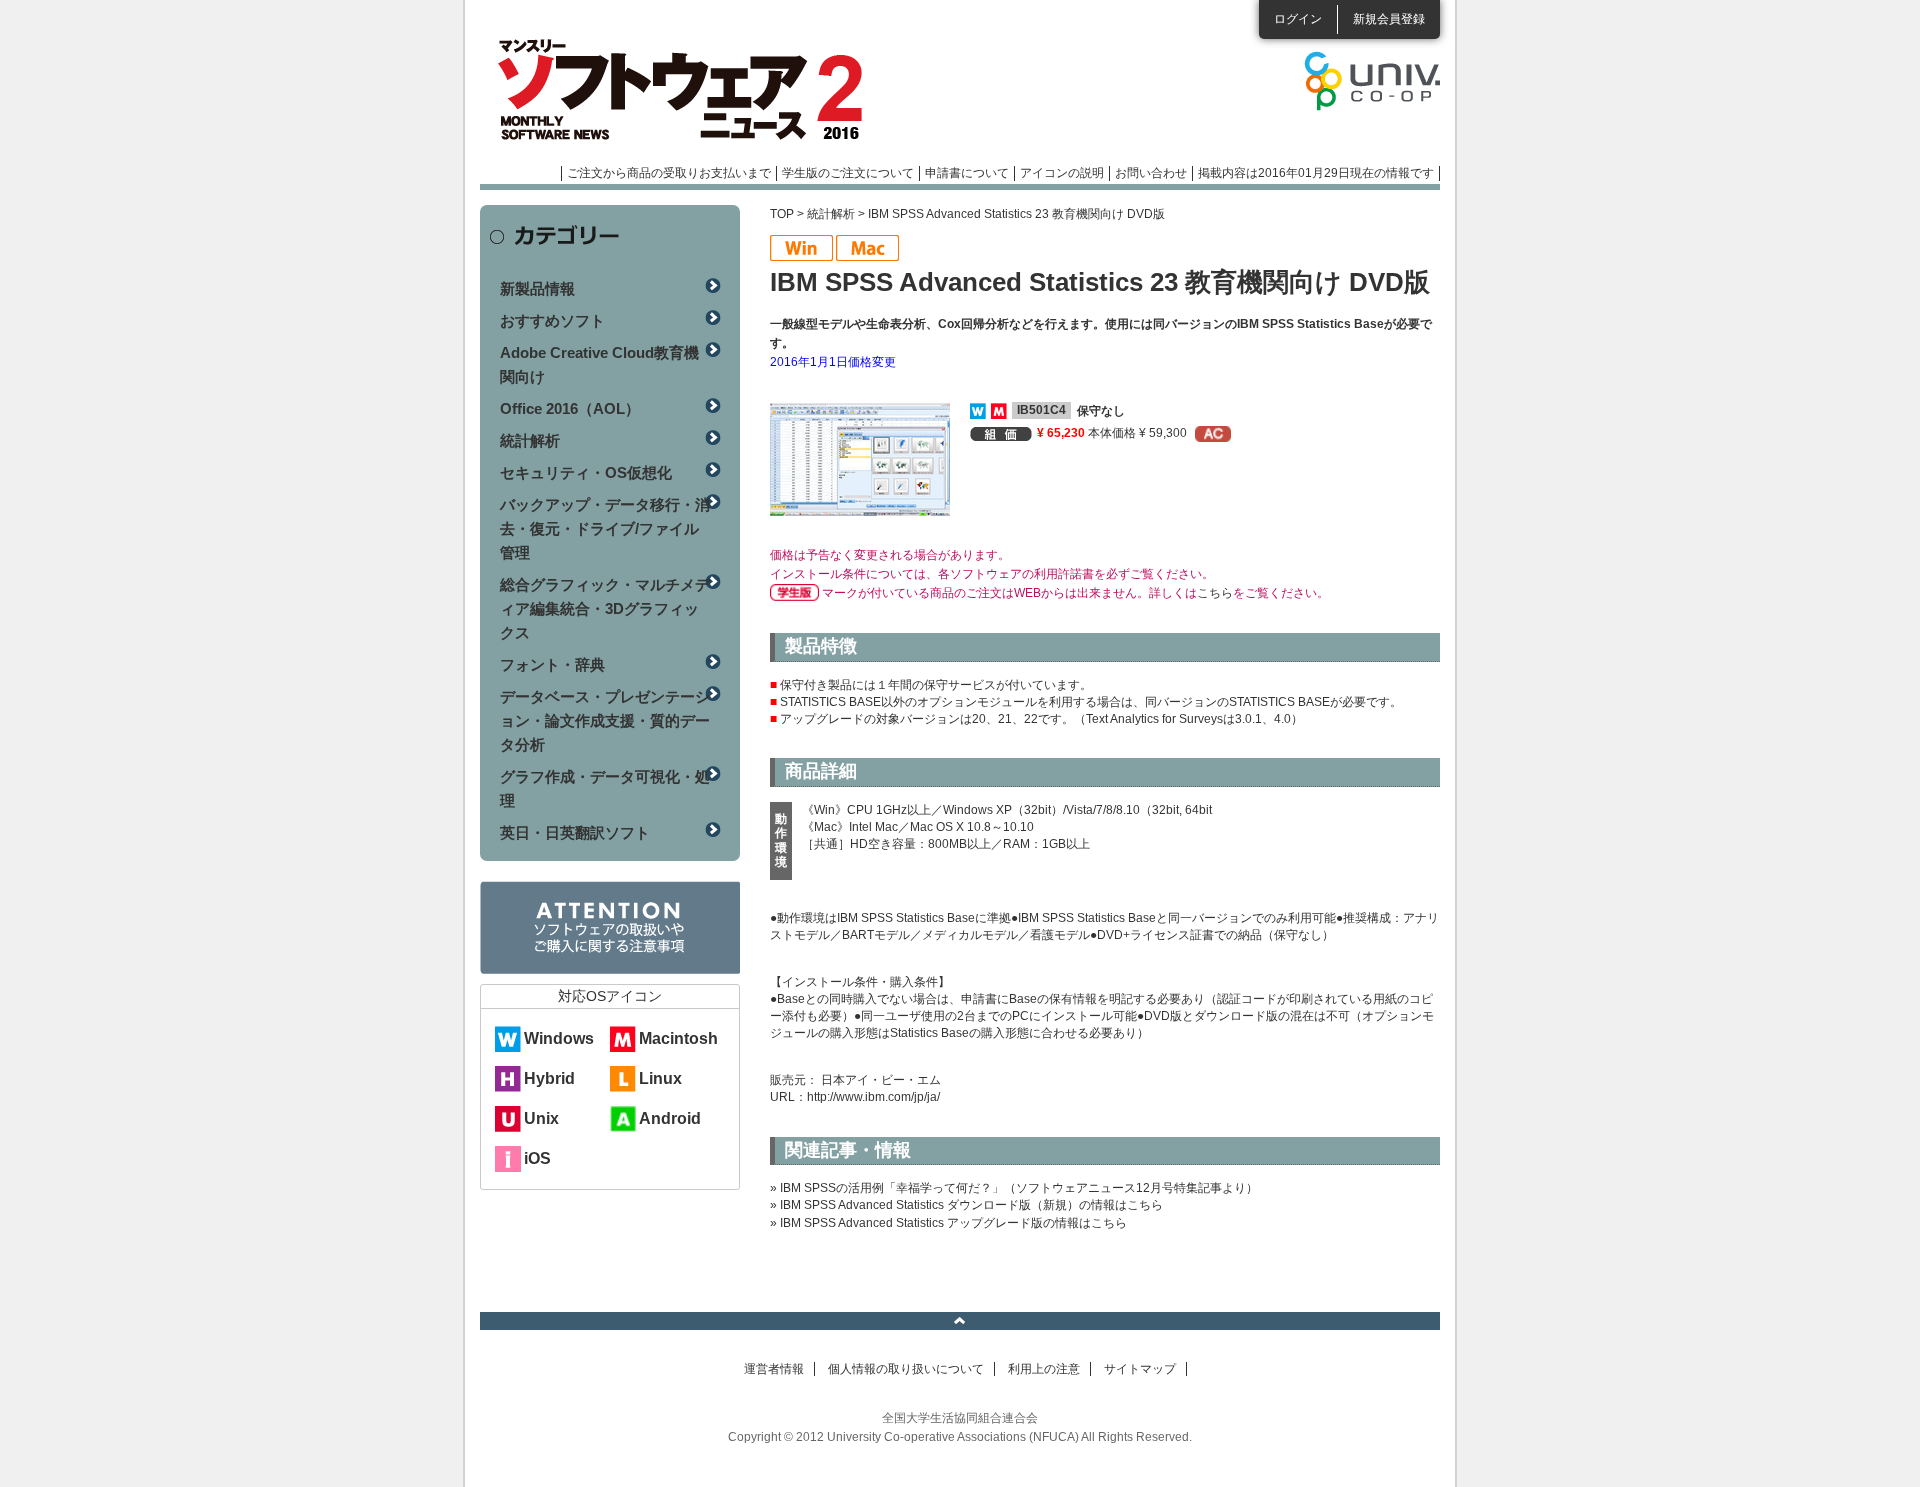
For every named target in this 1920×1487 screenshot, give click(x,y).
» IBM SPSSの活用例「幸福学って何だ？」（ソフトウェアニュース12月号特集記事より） (1014, 1188)
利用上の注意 (1044, 1369)
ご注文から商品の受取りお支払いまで (669, 173)
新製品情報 (537, 288)
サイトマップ (1140, 1369)
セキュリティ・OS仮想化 (586, 472)
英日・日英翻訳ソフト (575, 832)
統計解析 (831, 214)
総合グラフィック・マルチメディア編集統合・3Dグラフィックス (605, 608)
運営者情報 (774, 1369)
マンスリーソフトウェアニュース (692, 90)
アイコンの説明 (1062, 173)
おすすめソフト (552, 320)
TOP (782, 214)
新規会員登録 (1389, 19)
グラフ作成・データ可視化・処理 (605, 788)
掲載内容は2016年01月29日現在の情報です (1316, 173)
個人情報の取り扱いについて (906, 1369)
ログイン (1298, 19)
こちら (1215, 593)
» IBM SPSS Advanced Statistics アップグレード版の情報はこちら (948, 1223)
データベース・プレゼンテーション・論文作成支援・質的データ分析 (605, 720)
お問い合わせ (1151, 173)
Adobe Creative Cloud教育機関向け (599, 364)
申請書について (967, 173)
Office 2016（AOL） (570, 408)
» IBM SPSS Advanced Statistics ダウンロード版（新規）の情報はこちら (966, 1205)
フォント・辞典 (552, 664)
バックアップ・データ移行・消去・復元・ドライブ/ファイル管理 (605, 528)
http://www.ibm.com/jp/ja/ (873, 1097)
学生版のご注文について (848, 173)
